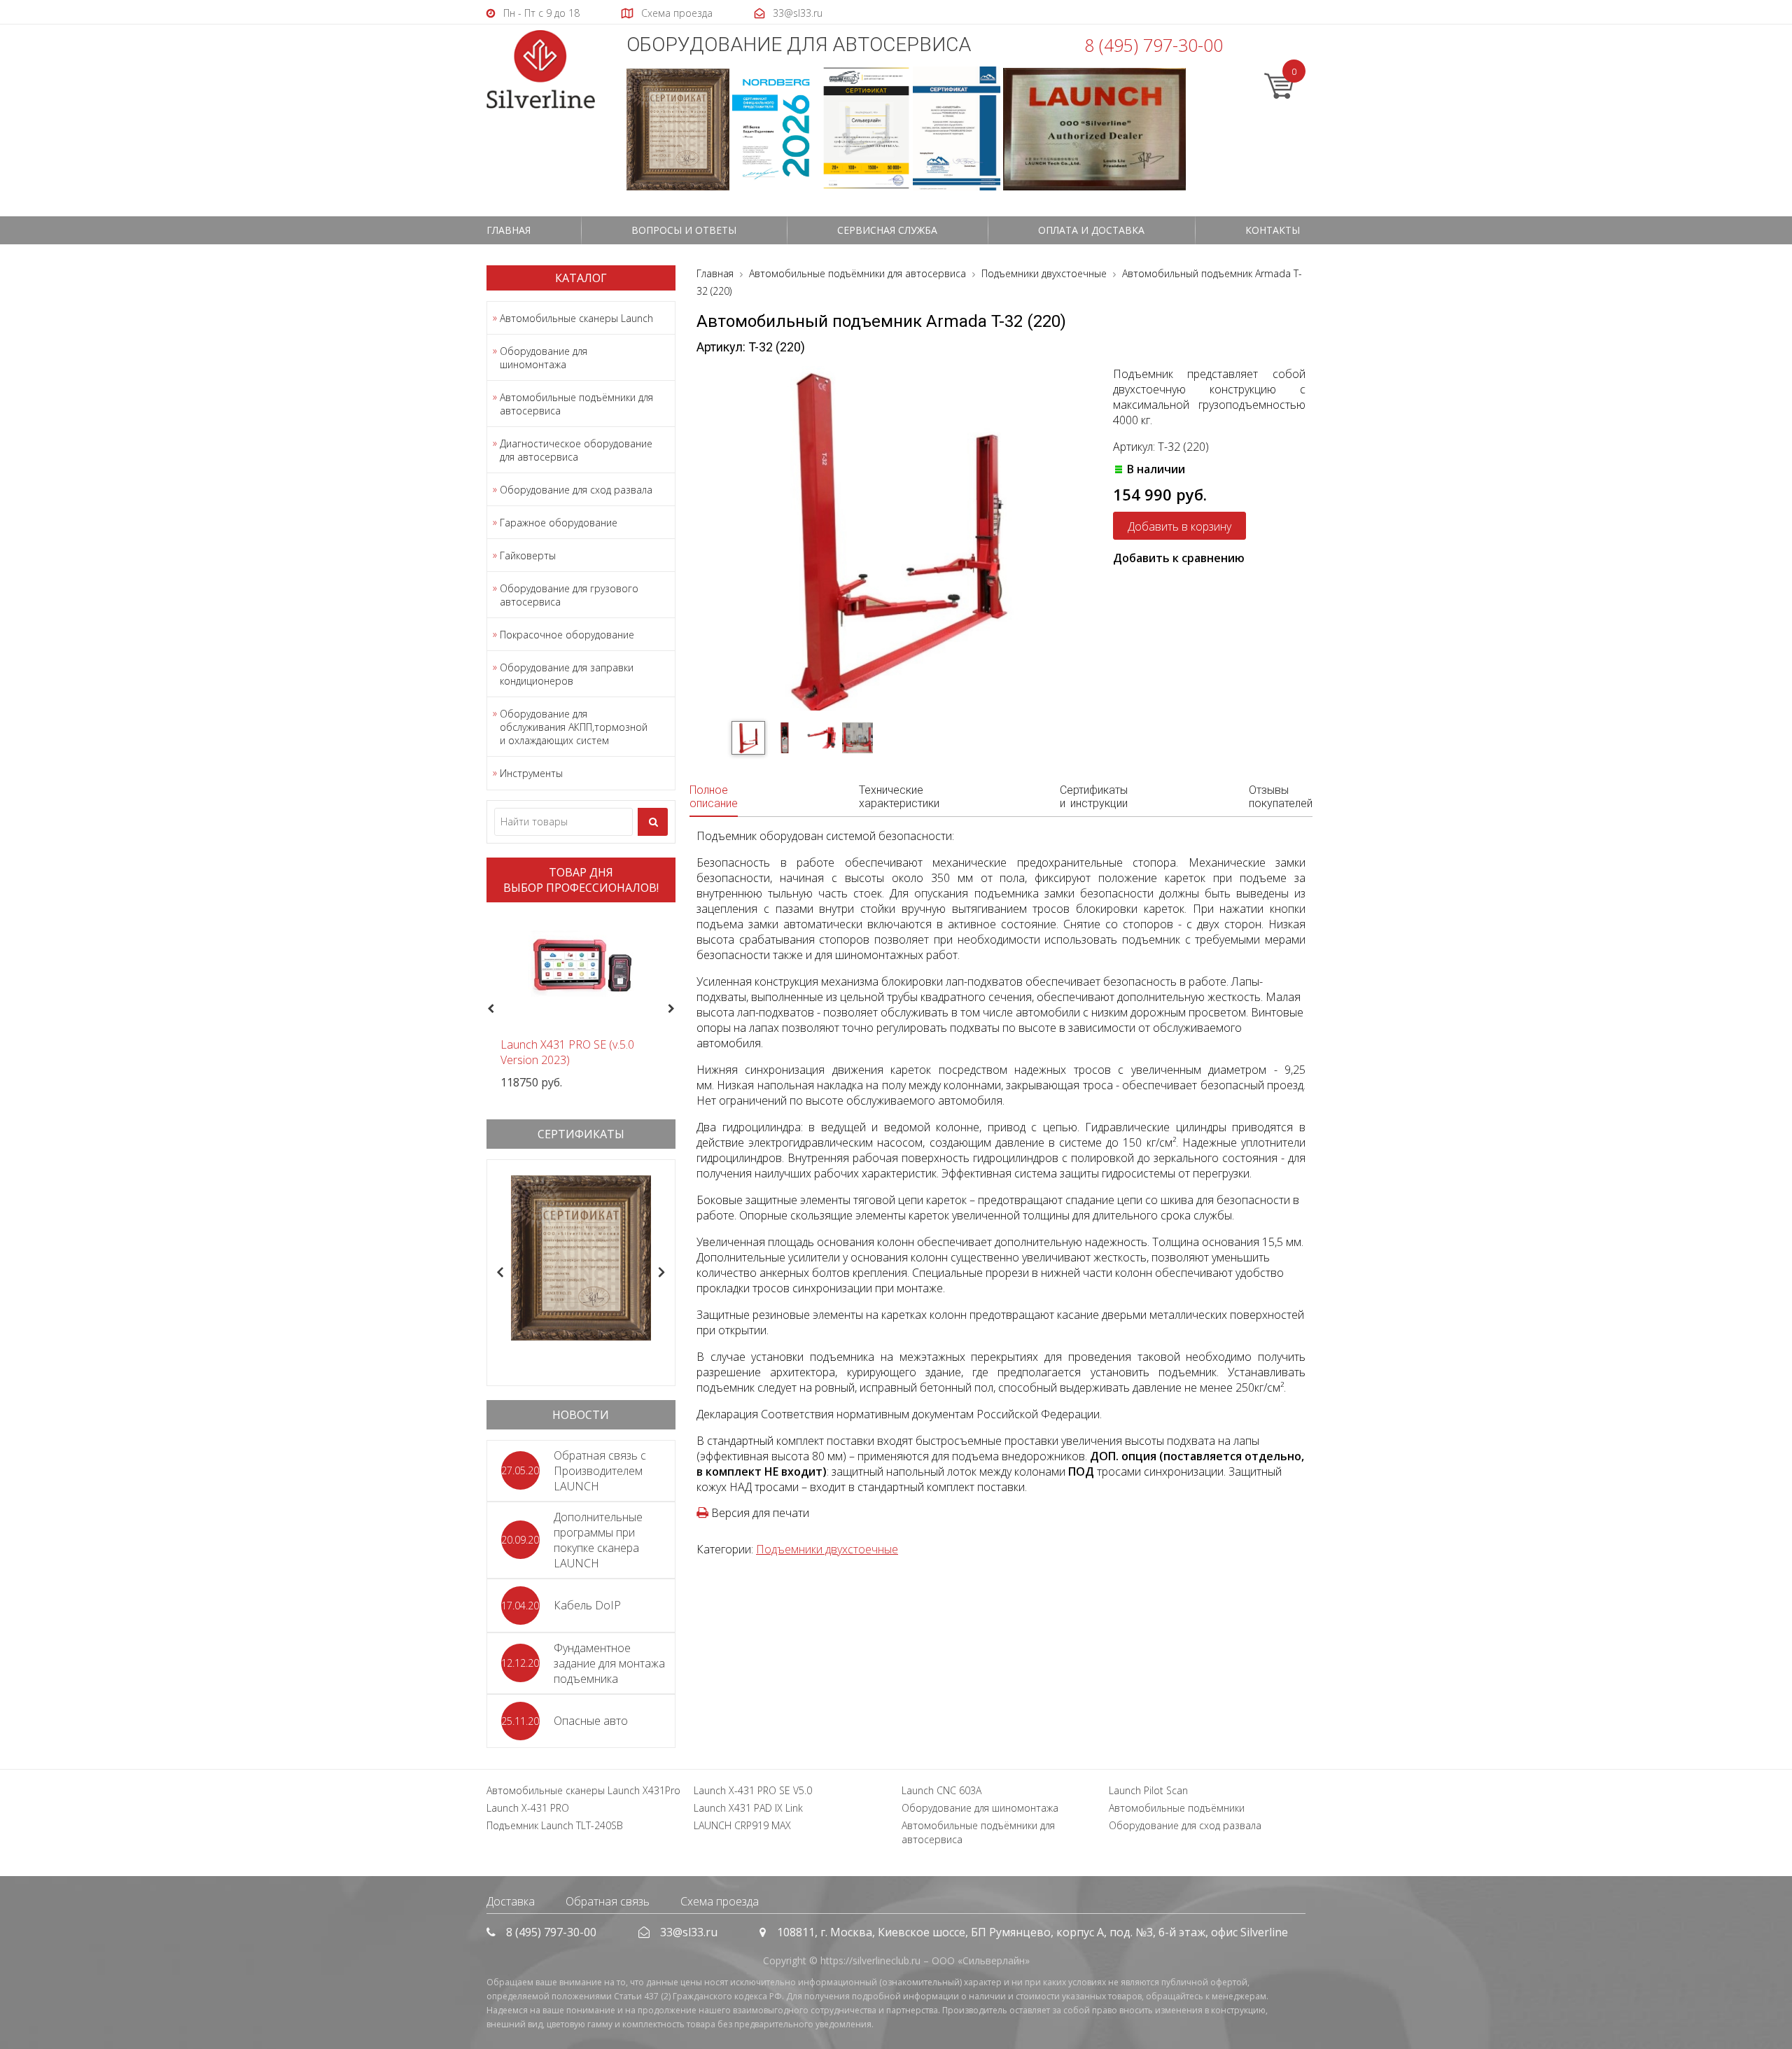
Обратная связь (608, 1901)
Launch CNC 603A (941, 1790)
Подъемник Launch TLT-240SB (555, 1825)
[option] (581, 1001)
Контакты (1273, 230)
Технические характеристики (899, 797)
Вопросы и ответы (684, 230)
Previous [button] (489, 1009)
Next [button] (677, 1009)
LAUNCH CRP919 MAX (742, 1825)
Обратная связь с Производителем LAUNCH (600, 1471)
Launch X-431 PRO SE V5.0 (753, 1790)
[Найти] (653, 822)
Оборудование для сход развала (576, 490)
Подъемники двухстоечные (827, 1549)
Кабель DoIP (587, 1605)
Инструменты (531, 773)
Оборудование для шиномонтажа (544, 358)
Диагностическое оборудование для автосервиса (576, 450)
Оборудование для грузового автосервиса (569, 595)
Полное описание (714, 797)
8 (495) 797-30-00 (1154, 45)
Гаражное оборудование (559, 523)
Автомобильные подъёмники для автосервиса (576, 404)
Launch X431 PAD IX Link (748, 1808)
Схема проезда (720, 1901)
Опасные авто (591, 1721)
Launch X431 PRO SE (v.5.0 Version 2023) (567, 1052)
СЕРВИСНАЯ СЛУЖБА (887, 230)
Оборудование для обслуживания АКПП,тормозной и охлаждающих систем (574, 727)
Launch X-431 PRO (528, 1808)
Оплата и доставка (1091, 230)
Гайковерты (528, 555)
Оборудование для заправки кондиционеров (567, 674)
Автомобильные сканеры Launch (576, 318)
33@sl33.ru (689, 1932)
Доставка (511, 1901)
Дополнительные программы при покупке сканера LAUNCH (598, 1540)
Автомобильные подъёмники (1177, 1808)
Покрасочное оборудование (567, 635)
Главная (509, 230)
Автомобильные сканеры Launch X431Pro (583, 1790)
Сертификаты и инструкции (1094, 797)
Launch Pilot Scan (1148, 1790)
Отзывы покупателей (1281, 797)
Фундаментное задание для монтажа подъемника (609, 1663)
